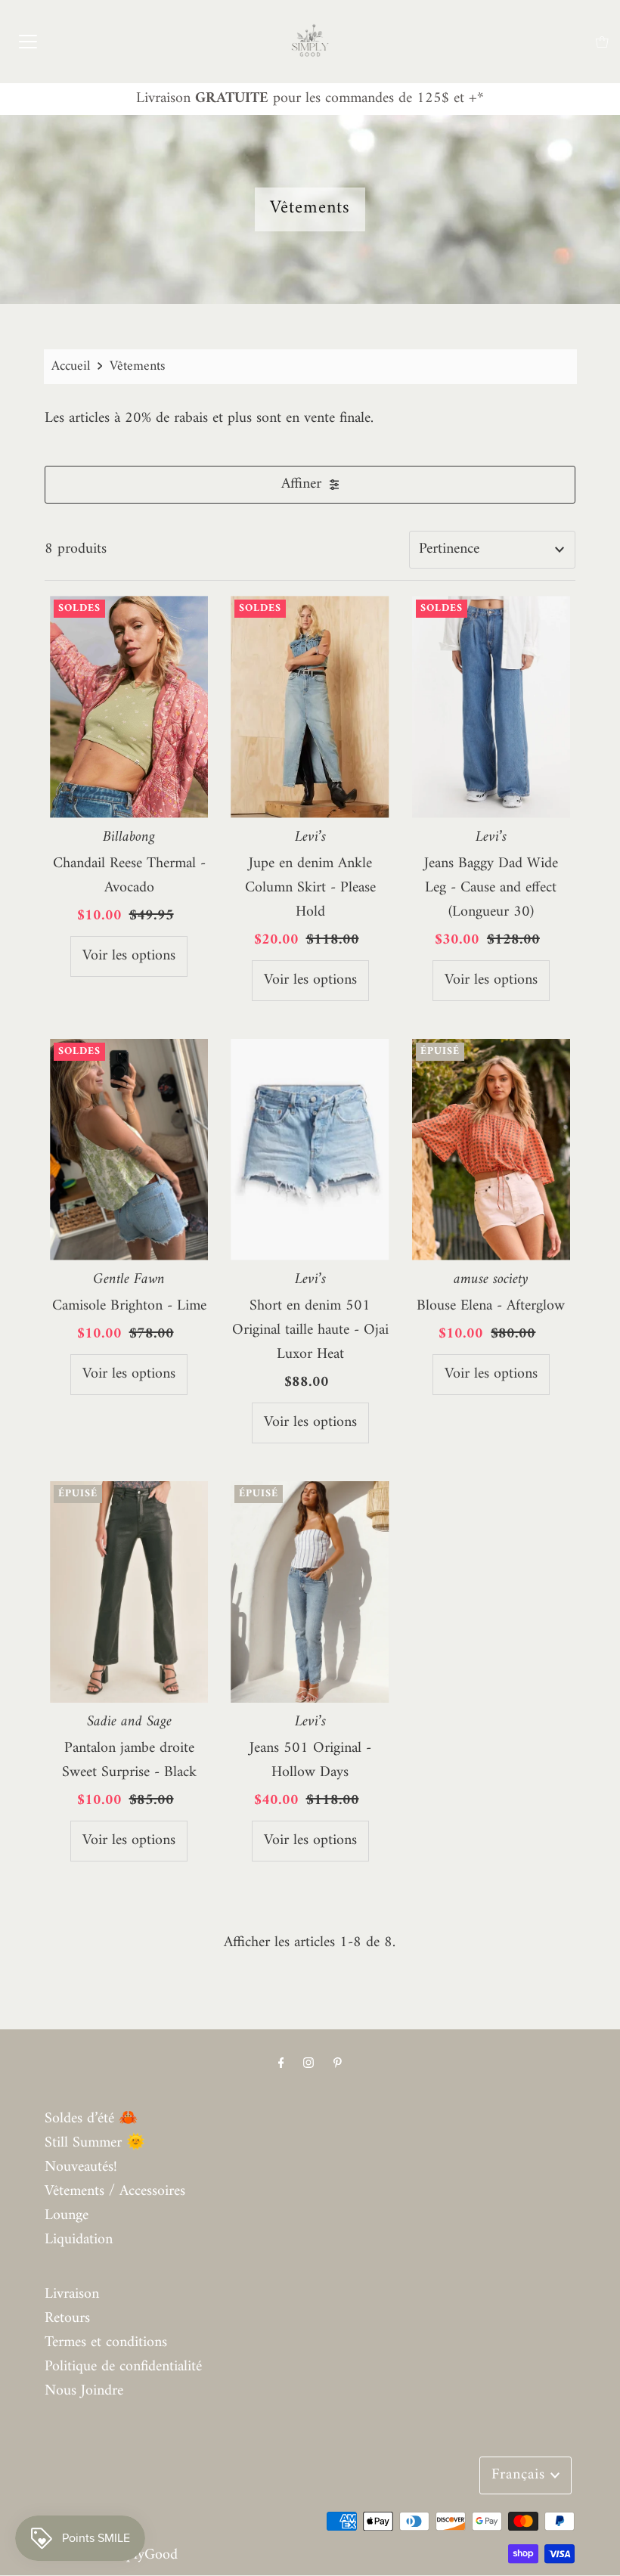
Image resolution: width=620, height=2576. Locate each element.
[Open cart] (602, 42)
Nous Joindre (84, 2391)
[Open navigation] (28, 42)
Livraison (72, 2294)
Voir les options (129, 956)
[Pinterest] (338, 2064)
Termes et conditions (106, 2343)
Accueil (71, 366)
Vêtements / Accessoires (115, 2192)
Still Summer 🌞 (95, 2143)
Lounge (67, 2216)
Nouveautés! (81, 2167)
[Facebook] (281, 2064)
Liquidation (79, 2240)
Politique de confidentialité (123, 2367)
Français (521, 2475)
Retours (67, 2319)
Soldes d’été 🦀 (91, 2119)
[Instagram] (308, 2064)
